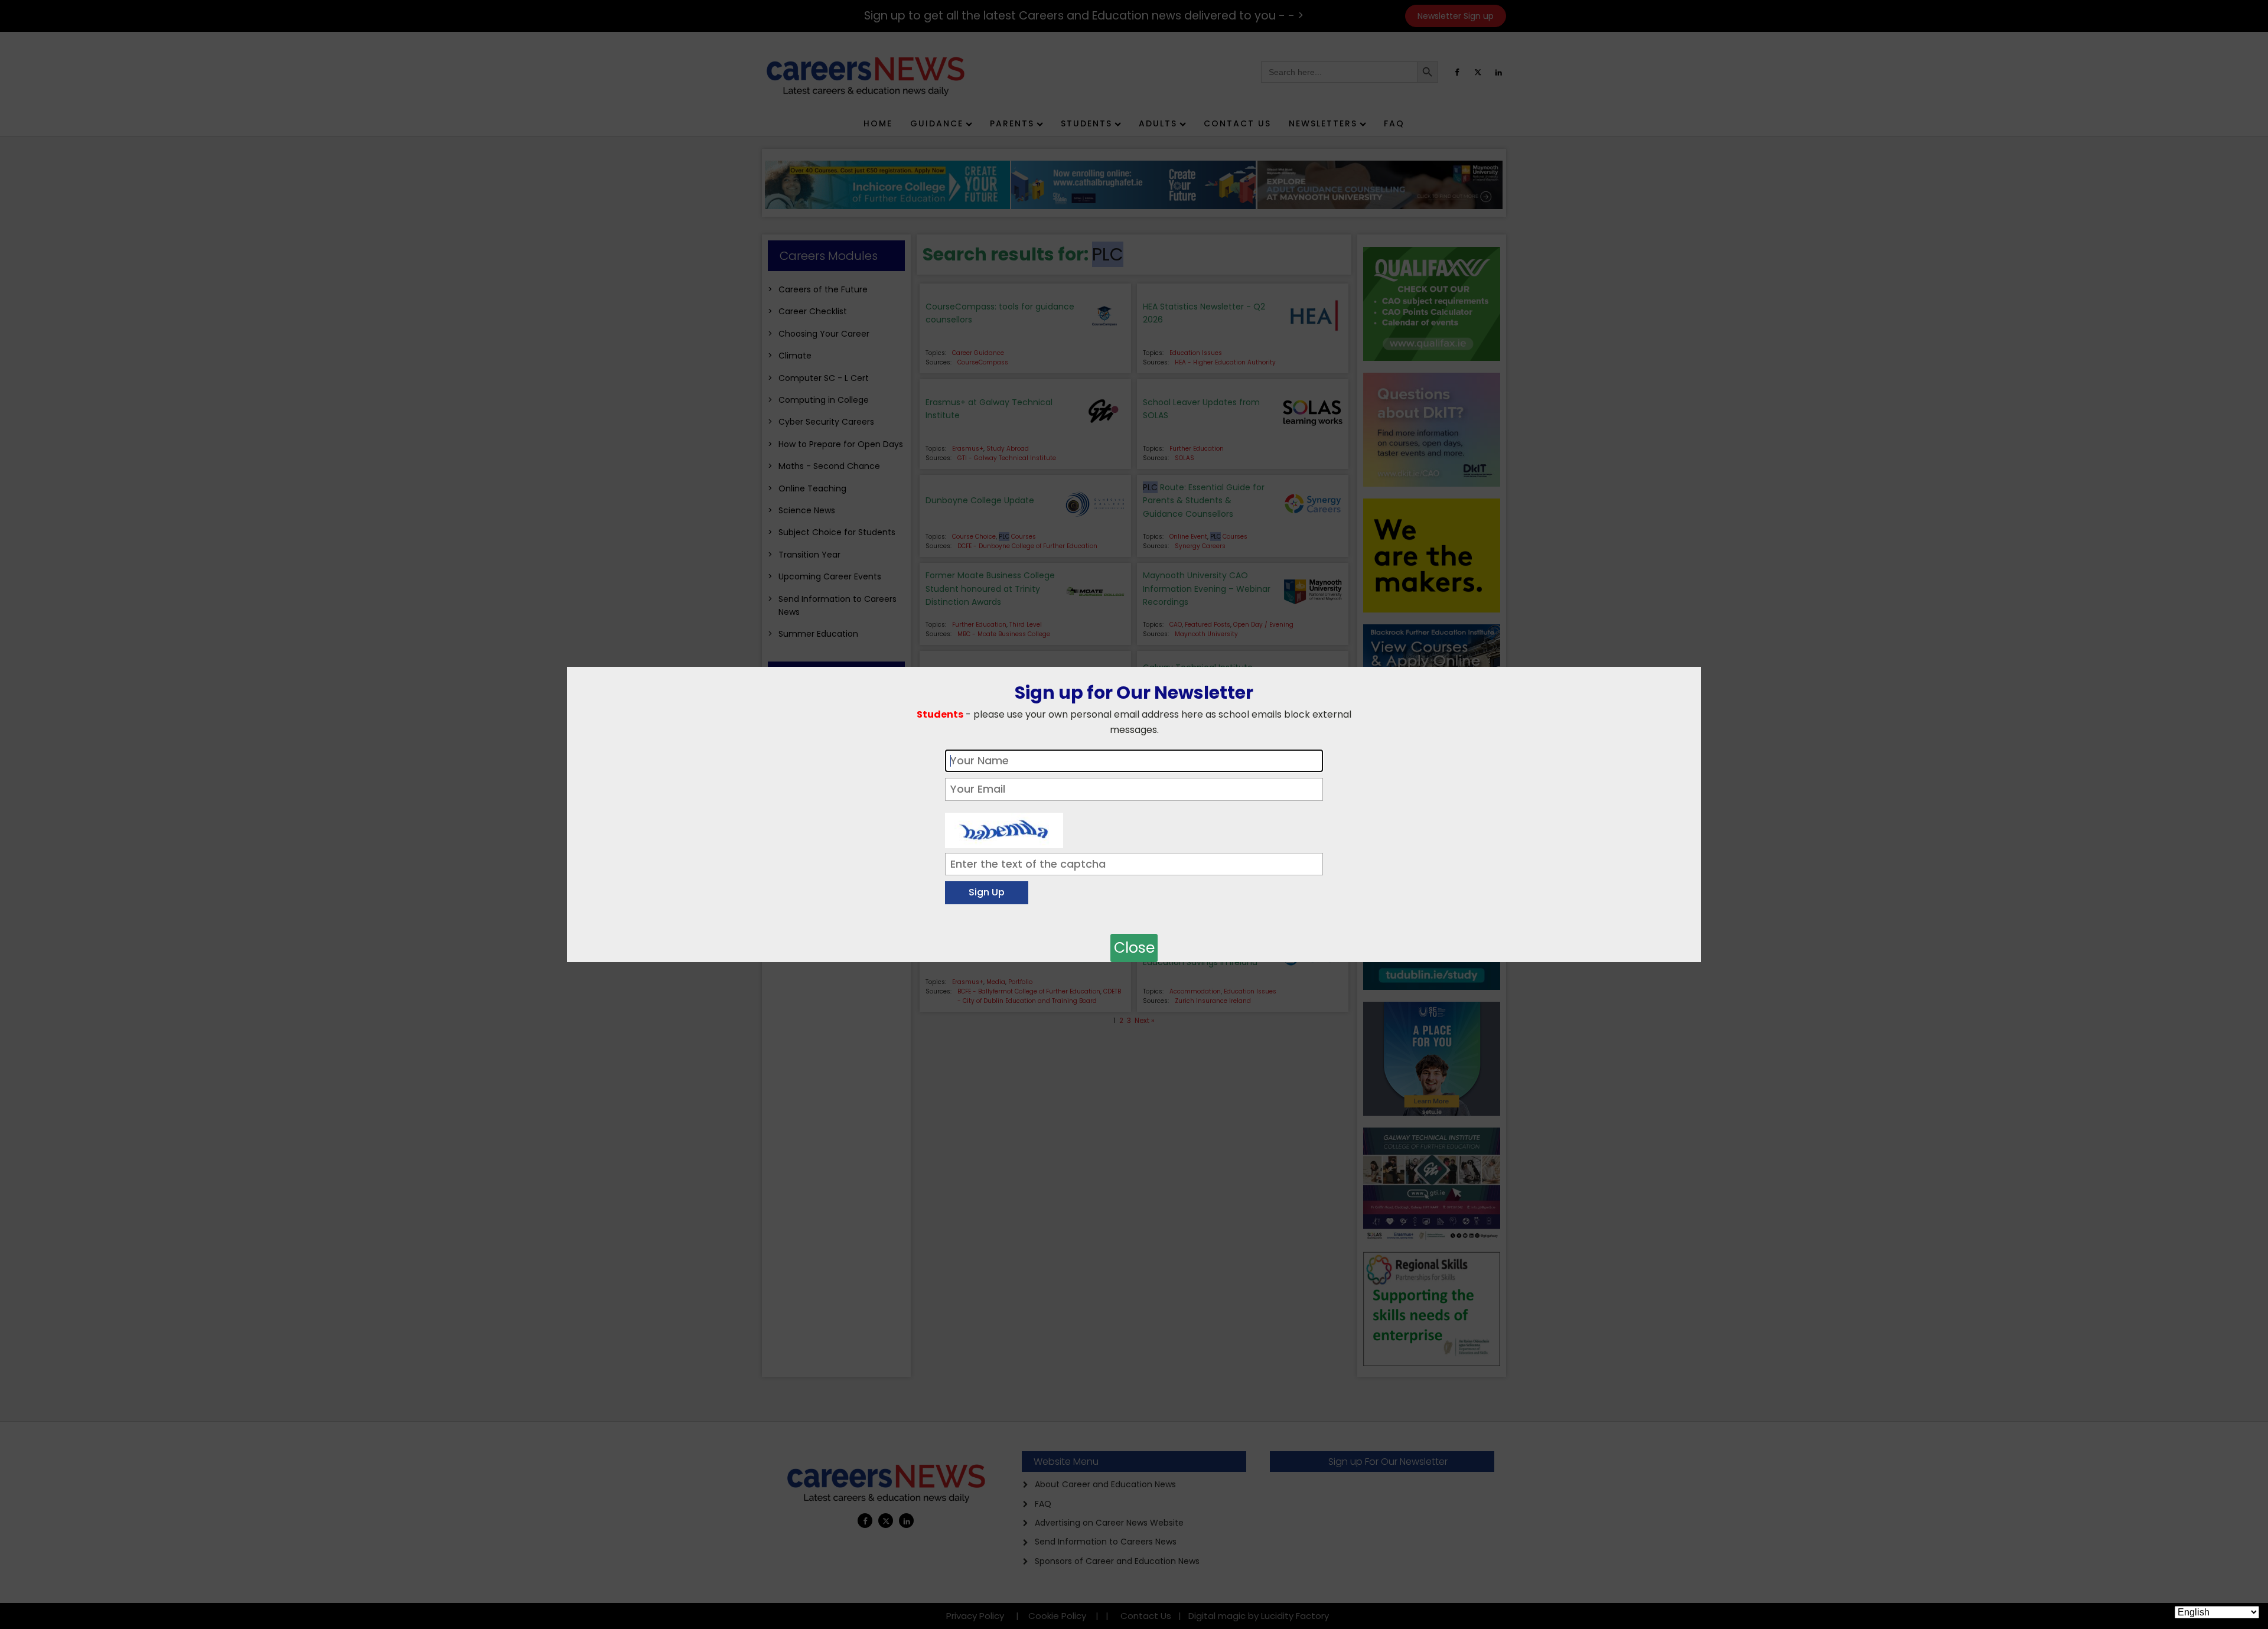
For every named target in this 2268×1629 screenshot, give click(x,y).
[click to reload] (1004, 827)
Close (1134, 948)
